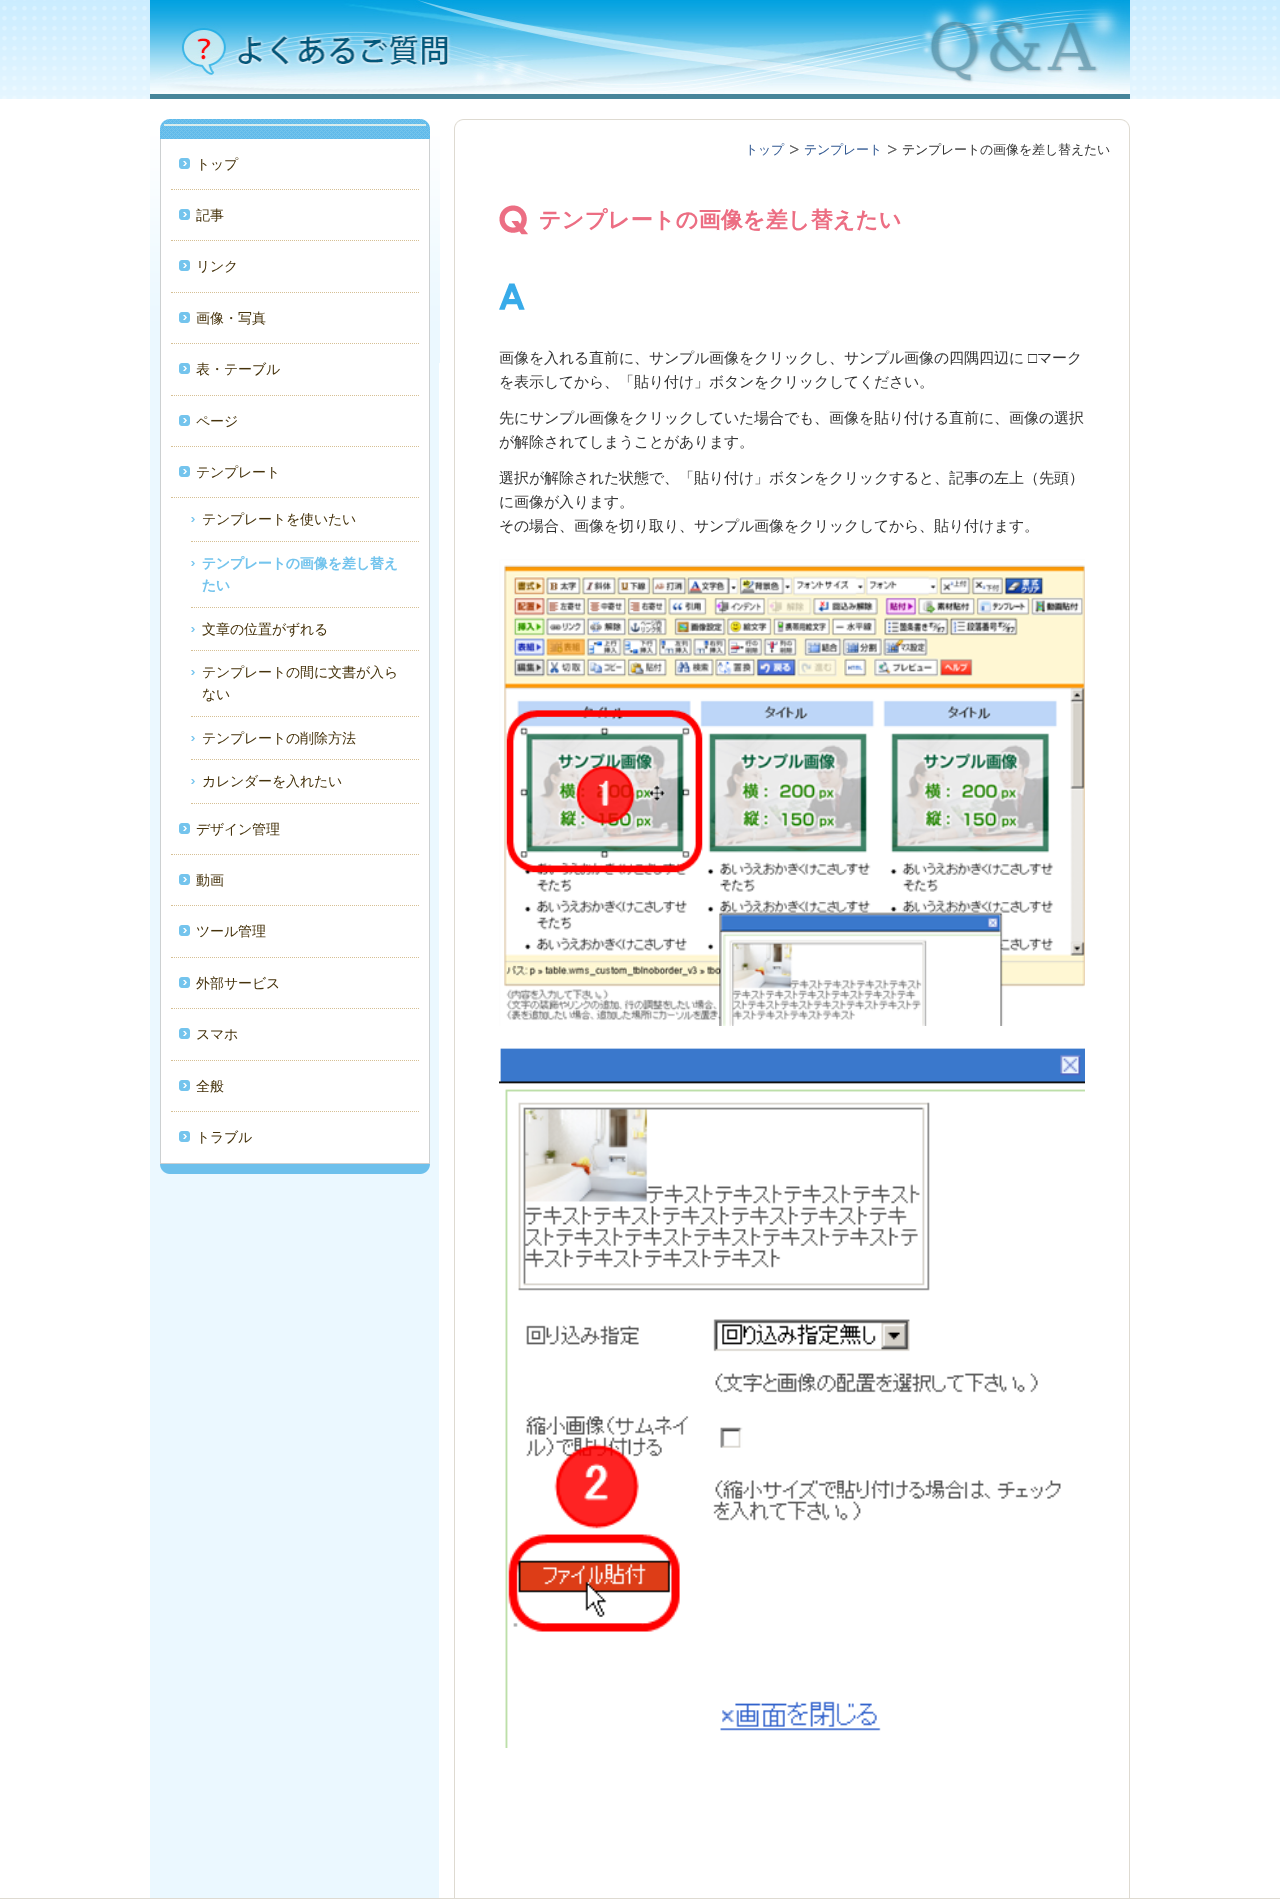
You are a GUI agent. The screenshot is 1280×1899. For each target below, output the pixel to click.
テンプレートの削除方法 (279, 738)
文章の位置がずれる (265, 629)
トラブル (224, 1137)
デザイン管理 (238, 829)
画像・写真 (231, 318)
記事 (210, 215)
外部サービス (238, 983)
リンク (217, 266)
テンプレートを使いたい (279, 519)
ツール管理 (231, 931)
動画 (210, 880)
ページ (217, 421)
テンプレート (238, 472)
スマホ (217, 1034)
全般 (210, 1086)
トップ (217, 164)
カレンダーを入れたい (272, 781)
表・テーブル (238, 369)
